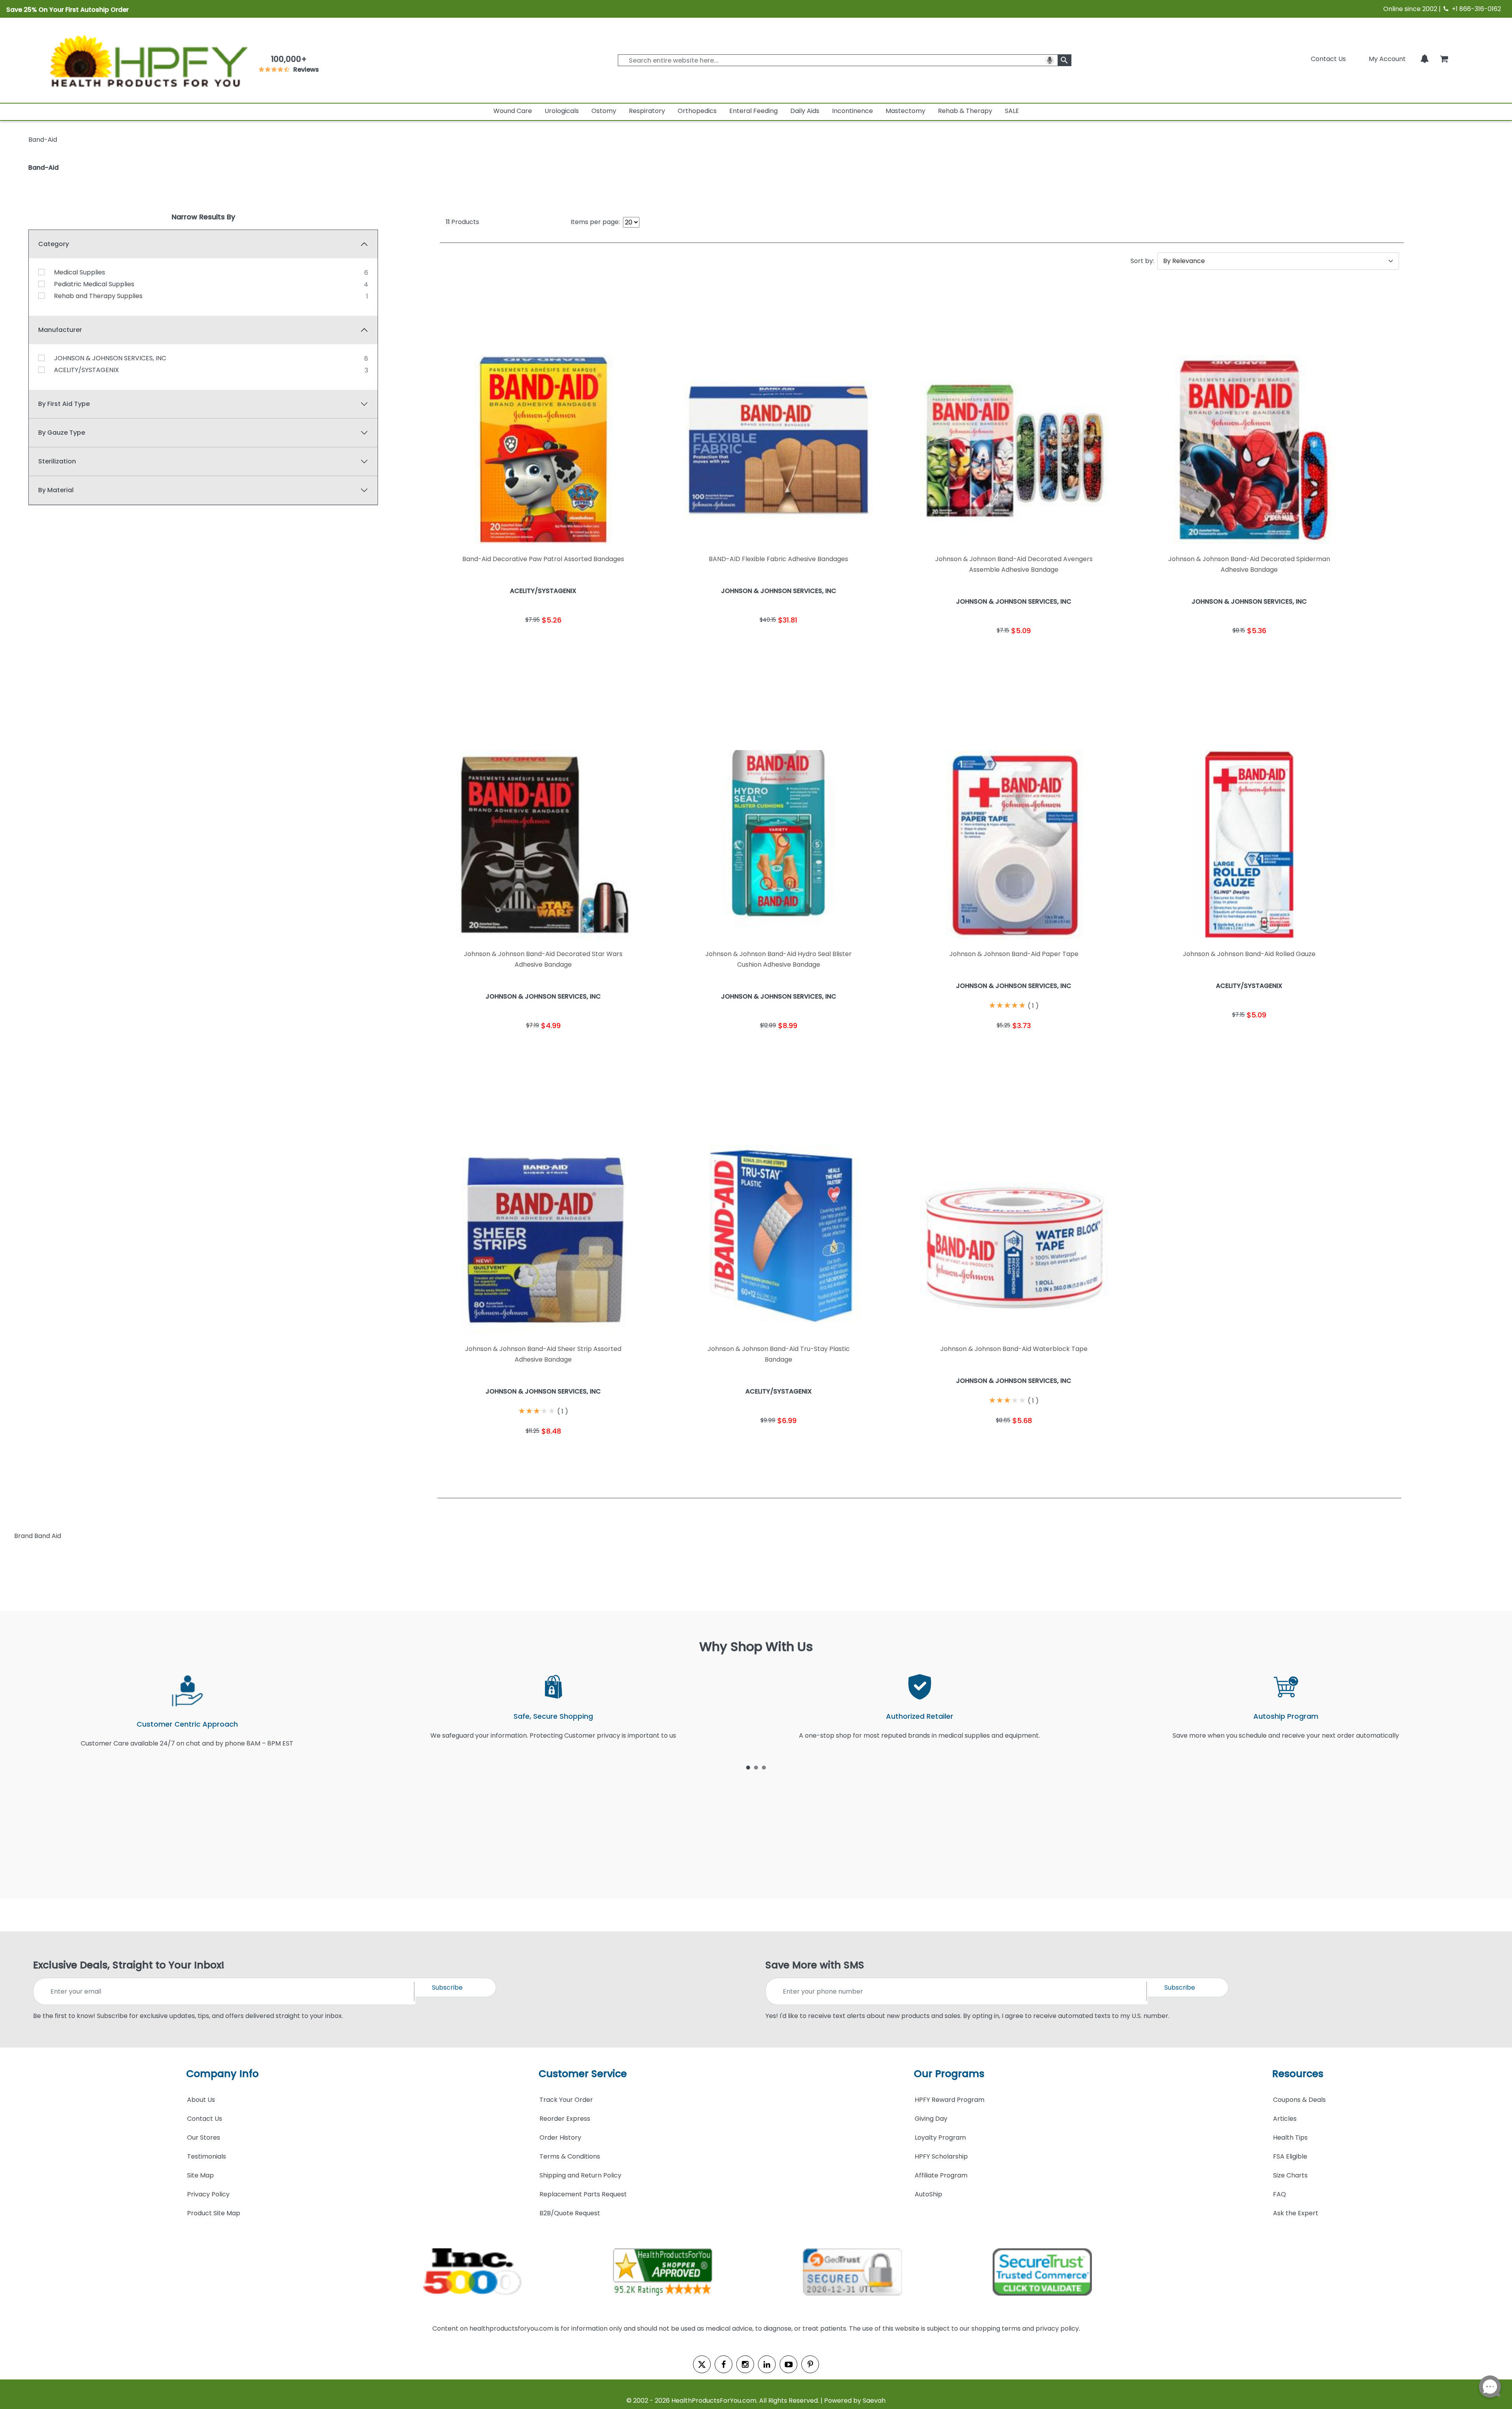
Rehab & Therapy (965, 111)
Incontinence (852, 111)
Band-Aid (44, 168)
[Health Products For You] (148, 60)
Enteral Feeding (753, 111)
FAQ (1279, 2194)
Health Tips (1290, 2138)
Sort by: (1142, 261)
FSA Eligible (1290, 2156)
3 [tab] (764, 1767)
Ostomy (604, 111)
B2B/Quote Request (570, 2213)
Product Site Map (214, 2213)
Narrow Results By (203, 217)
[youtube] (788, 2364)
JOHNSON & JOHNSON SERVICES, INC (110, 358)
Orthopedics (697, 111)
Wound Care (513, 111)
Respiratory (647, 111)
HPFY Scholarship (941, 2156)
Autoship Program (1286, 1716)
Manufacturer (60, 330)
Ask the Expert (1296, 2213)
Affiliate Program (941, 2175)
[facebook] (724, 2364)
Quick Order (491, 644)
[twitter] (702, 2364)
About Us (201, 2100)
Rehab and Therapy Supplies (98, 296)
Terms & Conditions (570, 2156)
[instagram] (745, 2364)
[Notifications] (1425, 59)
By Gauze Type (62, 433)
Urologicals (562, 111)
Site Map (200, 2175)
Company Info (222, 2074)
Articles (1285, 2119)
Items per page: (595, 222)
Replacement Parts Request (583, 2194)
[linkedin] (767, 2364)
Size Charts (1290, 2175)
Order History (560, 2138)
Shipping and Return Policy (580, 2175)
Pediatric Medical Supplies (94, 284)
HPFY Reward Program (950, 2100)
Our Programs (949, 2074)
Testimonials (207, 2156)
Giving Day (931, 2119)
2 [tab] (756, 1767)
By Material (56, 490)
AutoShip (928, 2194)
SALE (1012, 111)
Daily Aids (805, 111)
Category (54, 244)
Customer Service (583, 2074)
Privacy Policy (208, 2194)
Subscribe (447, 1987)
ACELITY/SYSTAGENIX (86, 370)
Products (462, 222)
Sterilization (57, 461)
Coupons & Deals (1299, 2100)
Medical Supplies (80, 272)
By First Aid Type (64, 404)
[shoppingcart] (1444, 59)
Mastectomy (905, 111)
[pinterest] (810, 2364)
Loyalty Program (940, 2138)
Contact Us (1328, 59)
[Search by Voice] (1050, 60)
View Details (596, 644)
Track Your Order (566, 2100)
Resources (1298, 2074)
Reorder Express (565, 2119)
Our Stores (204, 2138)
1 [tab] (748, 1767)
